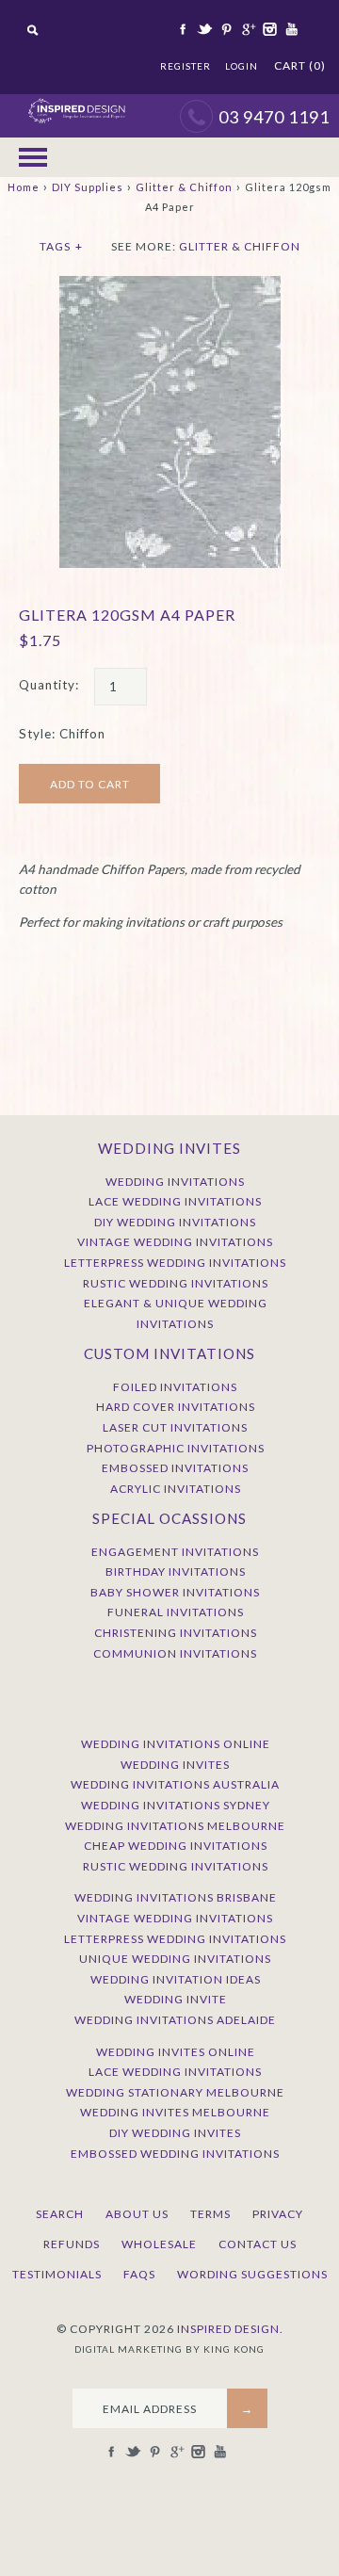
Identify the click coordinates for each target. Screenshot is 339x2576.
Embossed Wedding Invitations (175, 2154)
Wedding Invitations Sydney (176, 1805)
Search (60, 2214)
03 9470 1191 (274, 117)
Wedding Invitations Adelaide (175, 2020)
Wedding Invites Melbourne (175, 2112)
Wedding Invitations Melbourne (175, 1826)
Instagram (268, 29)
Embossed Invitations (175, 1468)
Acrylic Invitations (176, 1489)
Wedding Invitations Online (176, 1744)
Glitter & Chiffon (184, 187)
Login (242, 66)
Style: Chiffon (62, 734)
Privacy (278, 2214)
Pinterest (225, 29)
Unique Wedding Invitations (175, 1959)
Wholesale (159, 2244)
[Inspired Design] (76, 104)
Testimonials (57, 2274)
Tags (61, 246)
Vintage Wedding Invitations (175, 1242)
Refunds (72, 2244)
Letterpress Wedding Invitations (175, 1263)
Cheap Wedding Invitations (176, 1846)
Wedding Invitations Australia (175, 1784)
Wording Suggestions (252, 2274)
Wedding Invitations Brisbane (176, 1897)
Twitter (203, 29)
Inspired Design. (230, 2329)
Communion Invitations (175, 1653)
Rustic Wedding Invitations (176, 1283)
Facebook (182, 29)
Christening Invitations (176, 1633)
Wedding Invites (175, 1765)
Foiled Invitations (175, 1387)
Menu (33, 157)
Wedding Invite (176, 1999)
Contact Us (258, 2244)
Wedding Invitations (175, 1182)
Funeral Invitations (176, 1612)
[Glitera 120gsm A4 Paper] (170, 285)
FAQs (139, 2274)
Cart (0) (300, 65)
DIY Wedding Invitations (175, 1222)
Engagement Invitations (175, 1552)
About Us (137, 2214)
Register (186, 66)
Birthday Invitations (176, 1572)
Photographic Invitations (176, 1448)
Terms (210, 2214)
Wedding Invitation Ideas (176, 1979)
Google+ (247, 29)
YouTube (290, 29)
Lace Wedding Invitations (175, 1201)
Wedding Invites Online (176, 2052)
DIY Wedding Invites (175, 2133)
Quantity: (49, 685)
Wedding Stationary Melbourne (175, 2092)
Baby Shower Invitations (175, 1592)
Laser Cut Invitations (175, 1427)
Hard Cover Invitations (176, 1407)
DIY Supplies (88, 187)
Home (24, 187)
